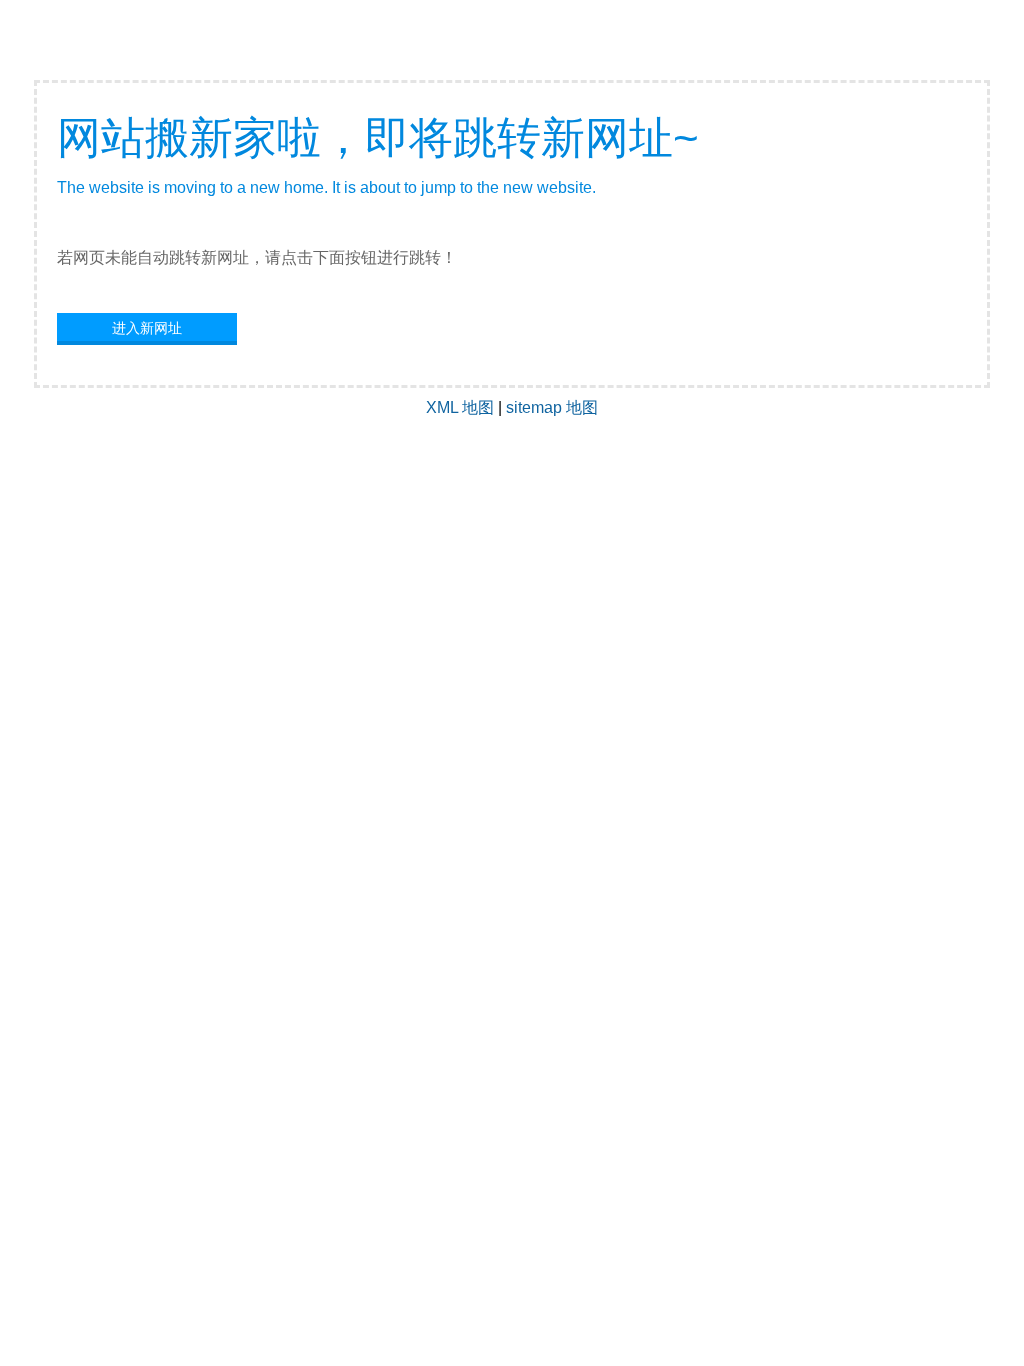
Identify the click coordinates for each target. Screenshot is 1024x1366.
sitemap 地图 (552, 407)
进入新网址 (147, 328)
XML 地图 (460, 407)
